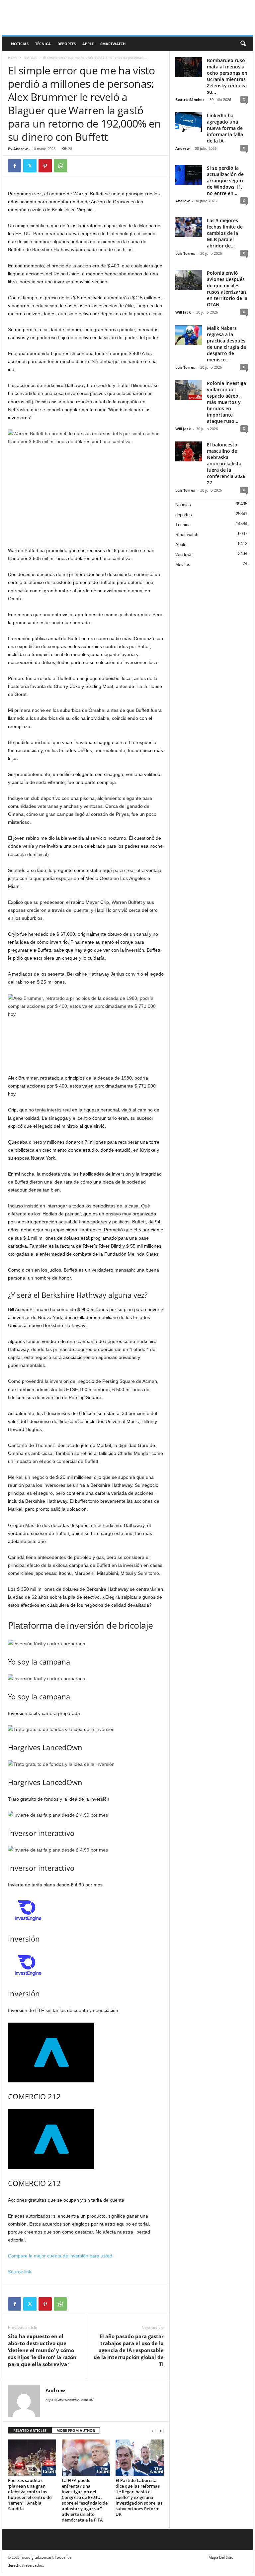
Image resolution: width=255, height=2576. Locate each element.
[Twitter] (30, 166)
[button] (243, 44)
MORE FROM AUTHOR (76, 2430)
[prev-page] (152, 2431)
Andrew (20, 149)
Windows (184, 555)
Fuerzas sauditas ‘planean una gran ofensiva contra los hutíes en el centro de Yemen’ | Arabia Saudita (30, 2494)
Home (13, 57)
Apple (88, 44)
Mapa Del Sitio (221, 2557)
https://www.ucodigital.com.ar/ (69, 2400)
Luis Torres (185, 253)
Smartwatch (113, 44)
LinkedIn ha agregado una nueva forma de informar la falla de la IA (225, 128)
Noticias (20, 44)
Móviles (183, 565)
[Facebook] (15, 166)
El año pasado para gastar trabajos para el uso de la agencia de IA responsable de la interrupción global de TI (129, 2350)
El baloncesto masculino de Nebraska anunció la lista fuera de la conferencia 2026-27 (227, 464)
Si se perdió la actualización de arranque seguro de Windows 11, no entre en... (226, 181)
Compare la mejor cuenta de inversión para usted (60, 2256)
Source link (20, 2272)
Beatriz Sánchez (190, 99)
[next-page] (160, 2431)
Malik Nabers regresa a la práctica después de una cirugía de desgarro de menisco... (226, 344)
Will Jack (183, 312)
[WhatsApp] (60, 166)
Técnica (43, 44)
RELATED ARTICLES (30, 2430)
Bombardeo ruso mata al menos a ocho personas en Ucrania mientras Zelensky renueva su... (227, 76)
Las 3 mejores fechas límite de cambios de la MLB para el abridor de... (225, 233)
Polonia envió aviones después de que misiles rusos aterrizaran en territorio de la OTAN (227, 289)
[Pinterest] (45, 166)
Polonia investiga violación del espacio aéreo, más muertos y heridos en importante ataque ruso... (226, 402)
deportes (67, 44)
